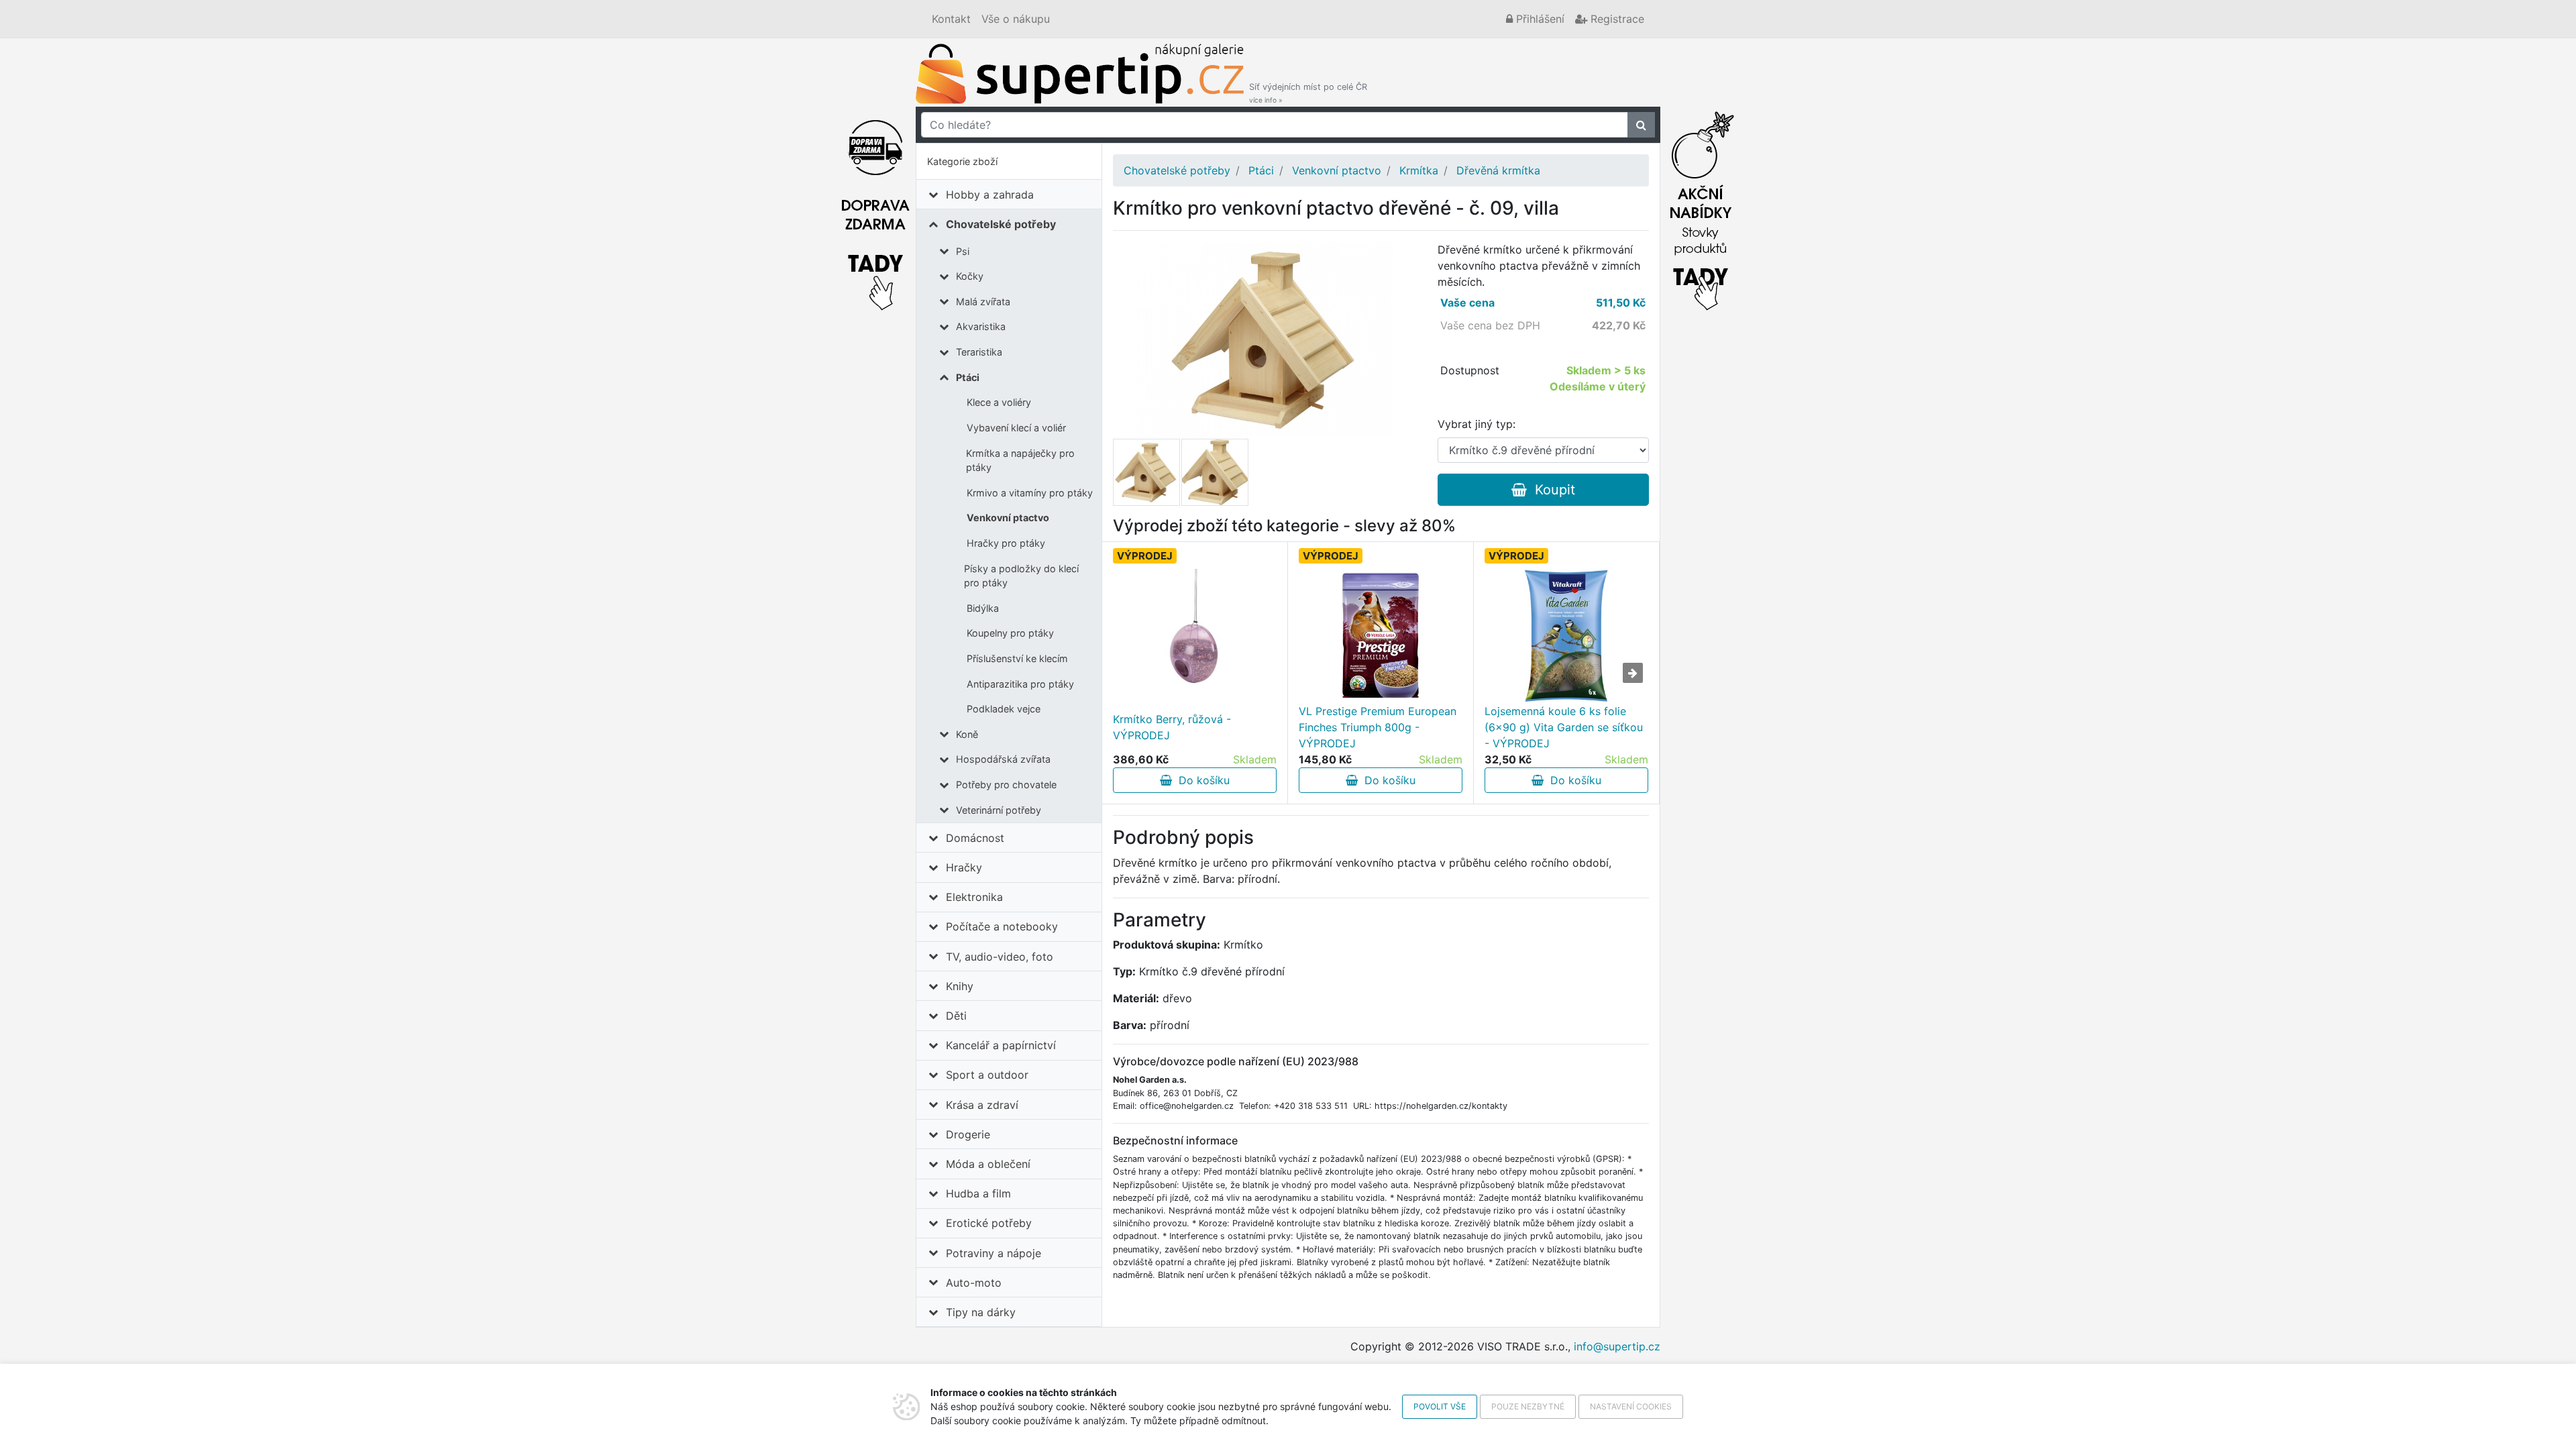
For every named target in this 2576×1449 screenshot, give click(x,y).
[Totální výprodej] (1701, 207)
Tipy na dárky (981, 1312)
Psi (963, 251)
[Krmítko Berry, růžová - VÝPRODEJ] (1195, 636)
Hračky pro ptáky (1006, 543)
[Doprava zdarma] (875, 207)
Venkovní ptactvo (1008, 518)
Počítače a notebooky (1002, 926)
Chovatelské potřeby (1001, 224)
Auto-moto (974, 1283)
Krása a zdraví (982, 1105)
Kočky (970, 276)
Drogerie (968, 1134)
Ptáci (968, 377)
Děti (956, 1016)
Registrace (1616, 19)
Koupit (1551, 490)
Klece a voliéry (999, 402)
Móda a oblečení (988, 1164)
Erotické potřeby (989, 1223)
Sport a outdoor (987, 1075)
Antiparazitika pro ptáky (1020, 684)
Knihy (960, 986)
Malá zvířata (983, 302)
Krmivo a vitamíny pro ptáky (1030, 493)
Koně (967, 734)
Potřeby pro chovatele (1006, 785)
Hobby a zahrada (990, 195)
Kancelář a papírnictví (1001, 1045)
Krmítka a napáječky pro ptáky (1020, 461)
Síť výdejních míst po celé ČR (1308, 93)
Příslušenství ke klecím (1017, 658)
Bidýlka (983, 608)
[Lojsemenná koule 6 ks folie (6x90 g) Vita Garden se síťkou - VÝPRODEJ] (1566, 636)
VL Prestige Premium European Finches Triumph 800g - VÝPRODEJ (1378, 727)
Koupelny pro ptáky (1010, 633)
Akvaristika (981, 326)
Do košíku (1201, 780)
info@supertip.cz (1617, 1346)
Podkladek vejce (1004, 709)
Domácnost (975, 838)
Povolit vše (1440, 1406)
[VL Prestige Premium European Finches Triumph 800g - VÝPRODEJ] (1381, 636)
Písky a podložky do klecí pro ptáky (1021, 576)
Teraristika (979, 352)
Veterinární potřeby (999, 810)
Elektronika (974, 897)
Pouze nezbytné (1528, 1406)
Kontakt (951, 19)
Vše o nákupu (1016, 19)
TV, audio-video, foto (1000, 957)
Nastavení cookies (1631, 1406)
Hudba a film (978, 1193)
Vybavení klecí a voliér (1016, 428)
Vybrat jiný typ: (1477, 424)
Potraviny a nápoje (994, 1253)
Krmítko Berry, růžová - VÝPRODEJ (1172, 727)
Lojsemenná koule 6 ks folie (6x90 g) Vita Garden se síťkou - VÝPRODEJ (1564, 727)
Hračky (964, 867)
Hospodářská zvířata (1003, 759)
